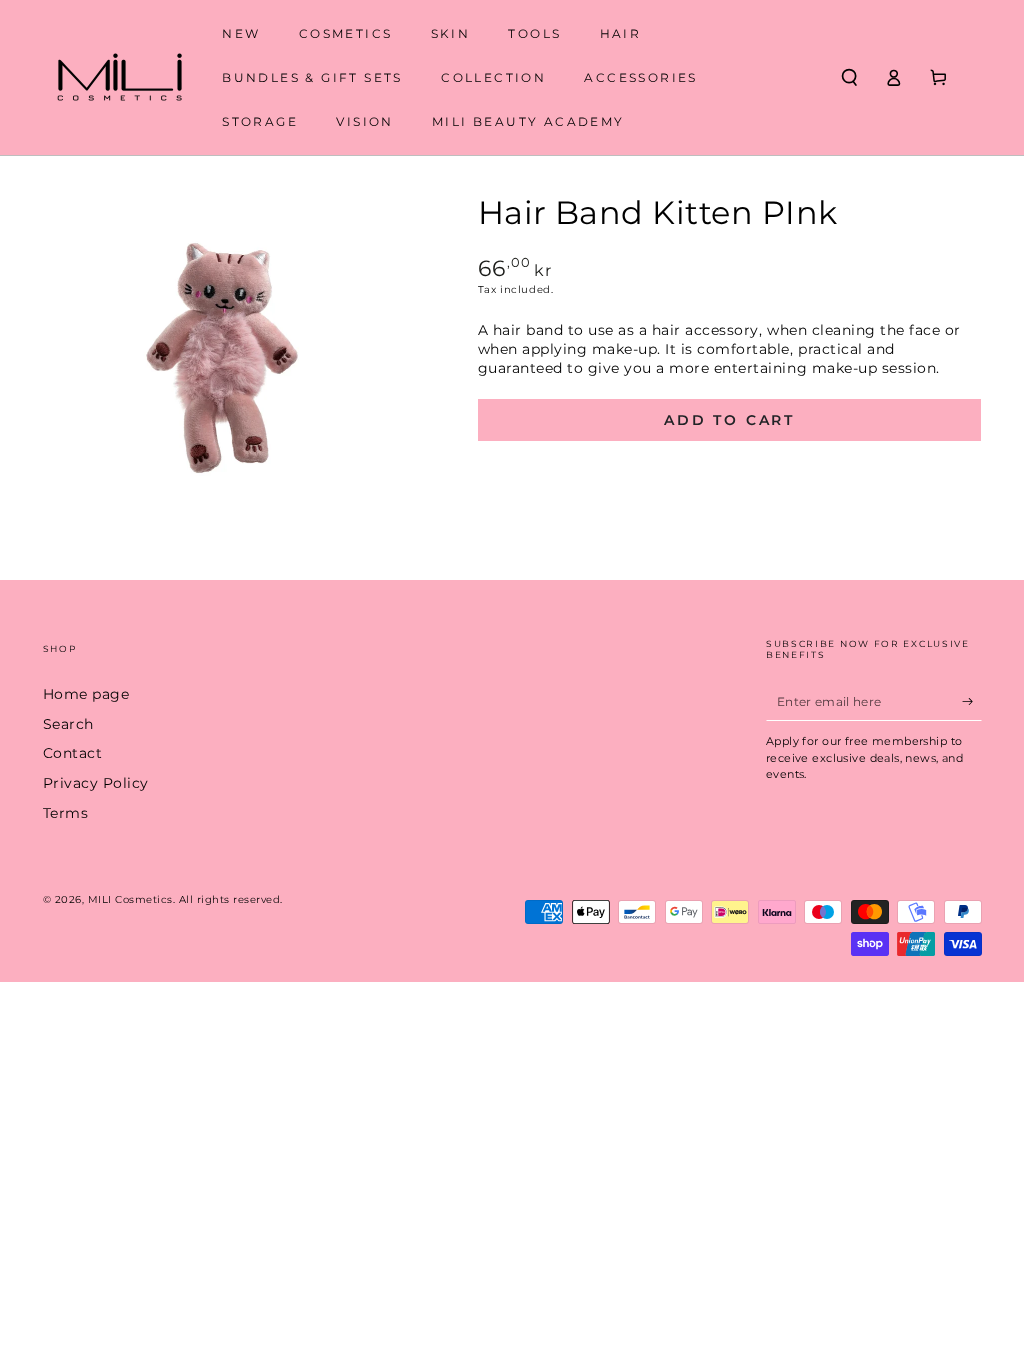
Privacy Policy (96, 783)
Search (68, 724)
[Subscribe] (972, 700)
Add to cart (729, 420)
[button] (850, 77)
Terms (66, 813)
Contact (73, 753)
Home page (86, 694)
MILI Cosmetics (130, 899)
